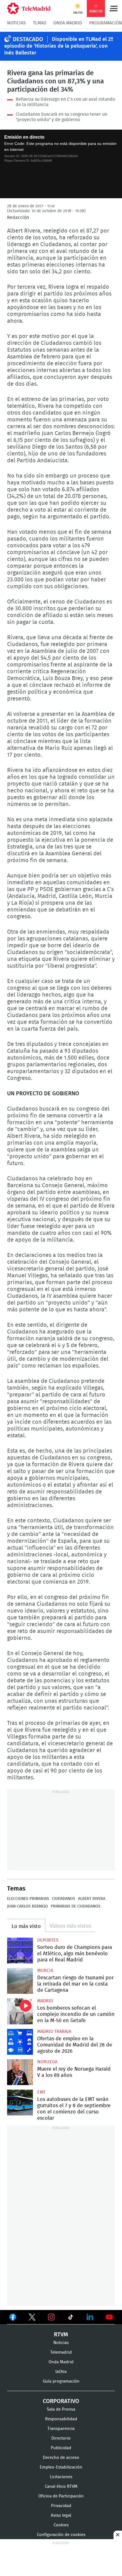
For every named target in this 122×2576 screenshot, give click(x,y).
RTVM (61, 2335)
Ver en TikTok (71, 2318)
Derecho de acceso (61, 2458)
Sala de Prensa (61, 2409)
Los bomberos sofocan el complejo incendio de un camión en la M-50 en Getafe (20, 2011)
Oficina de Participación (61, 2496)
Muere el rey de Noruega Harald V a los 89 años (20, 2072)
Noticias (16, 23)
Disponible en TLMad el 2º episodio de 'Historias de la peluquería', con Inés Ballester (59, 46)
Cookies (61, 2525)
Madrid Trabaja (54, 2031)
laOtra (61, 2372)
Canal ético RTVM (61, 2487)
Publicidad (61, 2448)
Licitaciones (61, 2477)
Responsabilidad (61, 2419)
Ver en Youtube (109, 2317)
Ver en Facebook (13, 2318)
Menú (113, 9)
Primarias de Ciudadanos (76, 1906)
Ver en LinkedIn (90, 2317)
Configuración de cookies (61, 2535)
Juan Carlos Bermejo (28, 1906)
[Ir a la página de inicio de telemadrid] (29, 9)
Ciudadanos (64, 1899)
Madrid (45, 2001)
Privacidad (61, 2506)
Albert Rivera (92, 1899)
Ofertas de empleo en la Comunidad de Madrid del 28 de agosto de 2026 (20, 2042)
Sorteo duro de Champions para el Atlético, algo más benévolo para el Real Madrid (20, 1951)
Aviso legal (61, 2515)
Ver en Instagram (51, 2317)
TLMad (40, 23)
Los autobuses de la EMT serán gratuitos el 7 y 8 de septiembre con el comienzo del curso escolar (20, 2103)
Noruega (47, 2062)
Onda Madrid (68, 23)
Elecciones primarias (28, 1899)
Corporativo (61, 2401)
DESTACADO (28, 39)
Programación (106, 23)
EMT (41, 2092)
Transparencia (61, 2429)
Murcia (45, 1970)
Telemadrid (61, 2352)
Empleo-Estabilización (61, 2467)
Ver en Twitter (32, 2318)
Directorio (61, 2438)
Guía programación (61, 2381)
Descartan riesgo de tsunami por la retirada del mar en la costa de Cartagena (20, 1981)
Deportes (48, 1940)
